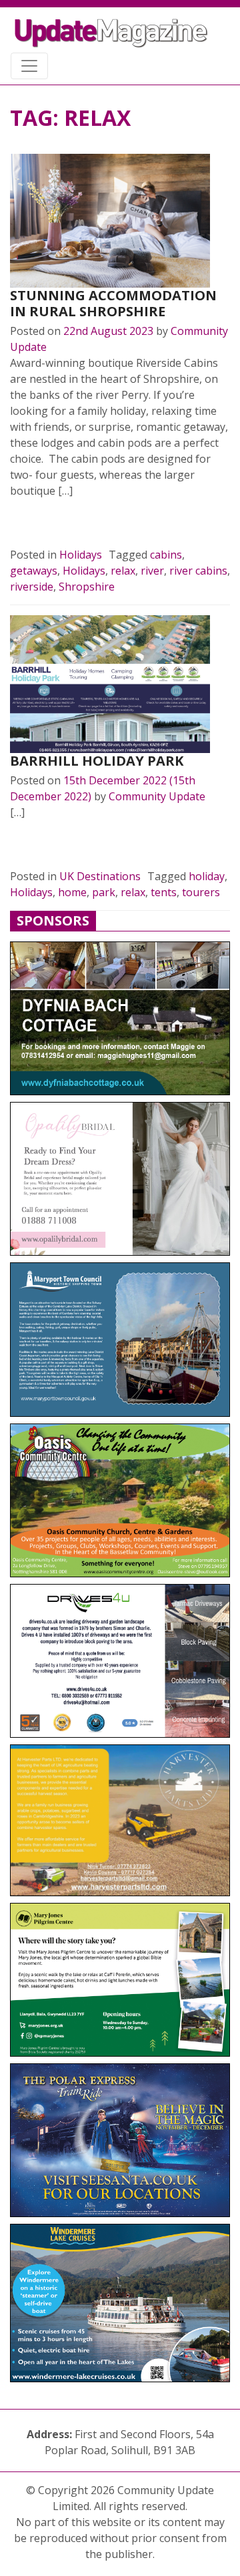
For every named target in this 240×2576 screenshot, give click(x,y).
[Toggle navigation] (29, 66)
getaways (34, 571)
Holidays (81, 555)
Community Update (157, 796)
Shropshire (87, 587)
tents (164, 892)
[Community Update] (111, 33)
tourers (201, 892)
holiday (207, 876)
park (104, 892)
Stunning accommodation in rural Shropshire (113, 303)
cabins (166, 555)
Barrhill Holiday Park (97, 761)
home (72, 892)
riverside (32, 587)
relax (123, 571)
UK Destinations (100, 876)
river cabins (198, 571)
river (152, 571)
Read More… (56, 523)
